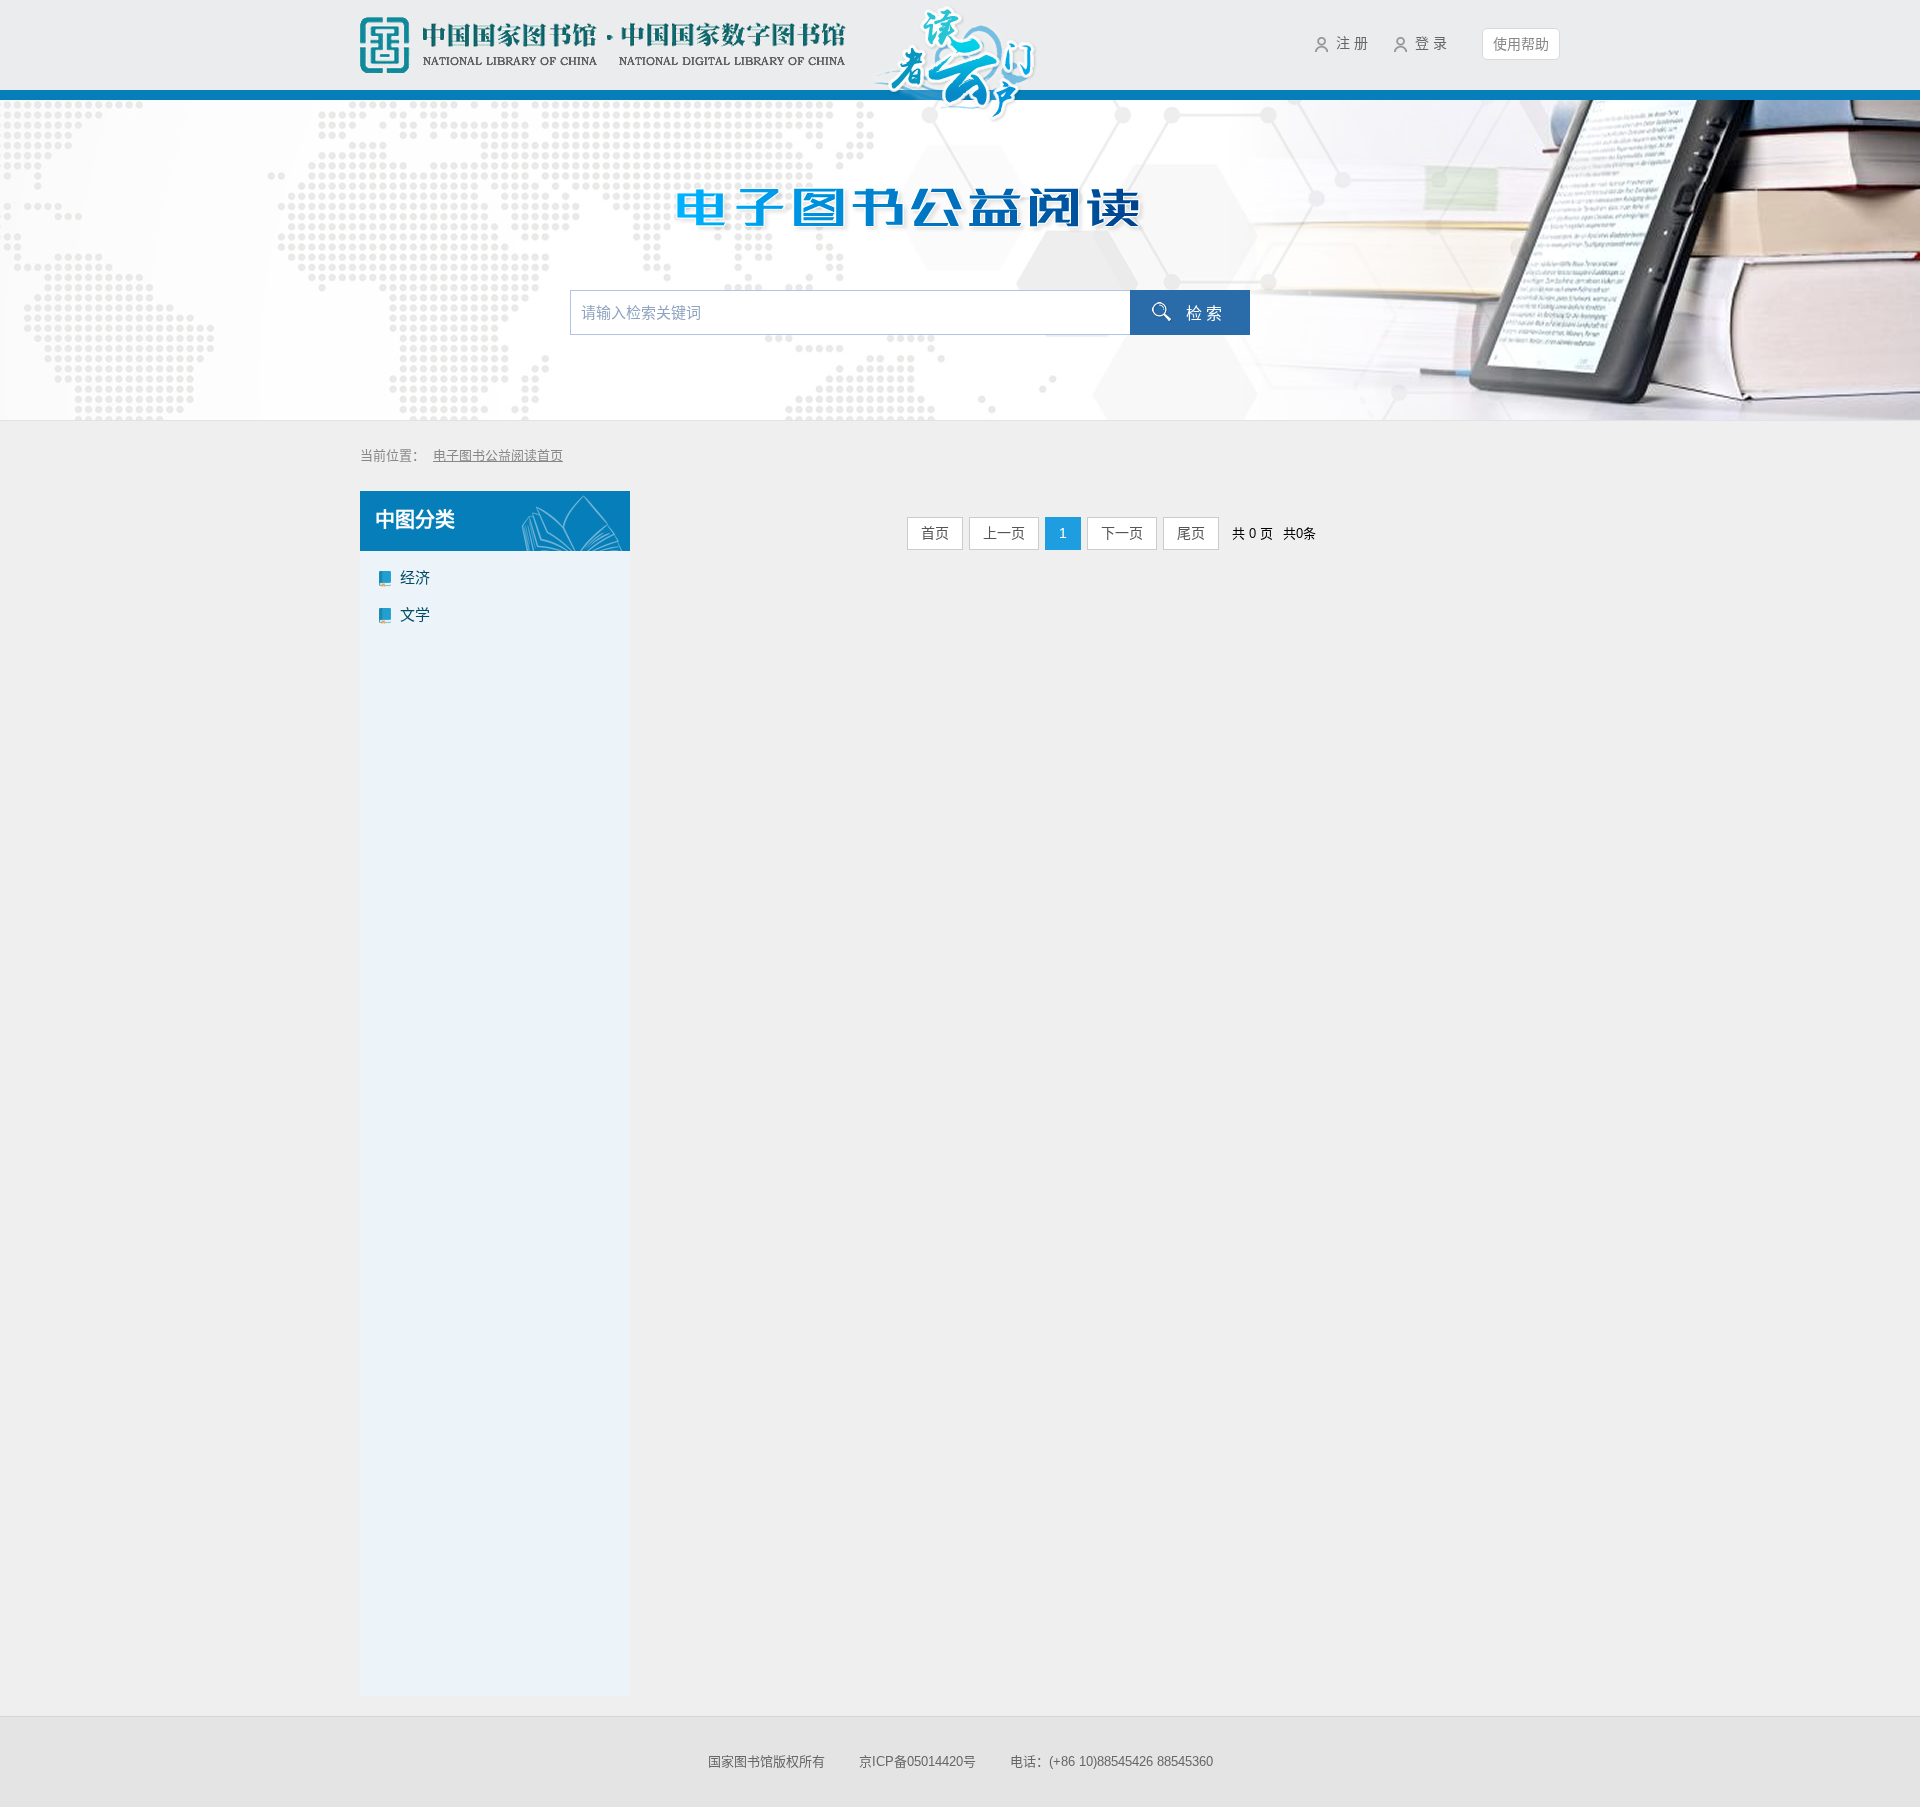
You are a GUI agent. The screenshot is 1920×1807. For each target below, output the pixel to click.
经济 (415, 577)
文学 (415, 614)
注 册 (1352, 43)
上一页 (1004, 533)
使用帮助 (1521, 44)
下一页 (1122, 533)
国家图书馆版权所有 (766, 1761)
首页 (935, 533)
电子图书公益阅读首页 (498, 455)
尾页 (1191, 533)
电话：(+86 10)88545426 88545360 (1111, 1761)
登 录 (1431, 43)
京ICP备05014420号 (917, 1761)
